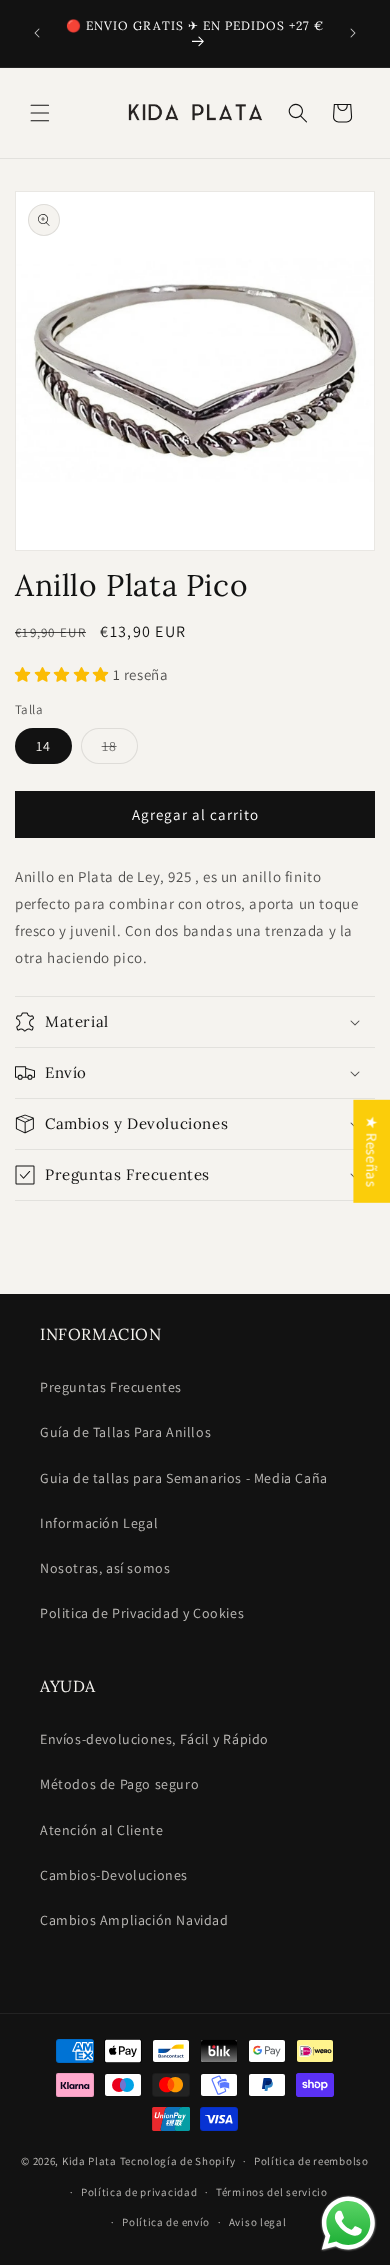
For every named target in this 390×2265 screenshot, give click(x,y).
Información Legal (99, 1523)
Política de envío (166, 2222)
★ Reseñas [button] (371, 1150)
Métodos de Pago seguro (119, 1784)
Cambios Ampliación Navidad (134, 1920)
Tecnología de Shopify (178, 2161)
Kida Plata (89, 2161)
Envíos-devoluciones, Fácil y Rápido (154, 1739)
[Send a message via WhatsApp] (348, 2223)
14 (43, 746)
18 (120, 750)
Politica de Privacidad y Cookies (142, 1613)
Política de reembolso (311, 2161)
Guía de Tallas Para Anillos (125, 1432)
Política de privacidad (139, 2192)
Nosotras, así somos (105, 1568)
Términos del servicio (272, 2192)
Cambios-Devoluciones (114, 1875)
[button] (40, 113)
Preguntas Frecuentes (111, 1387)
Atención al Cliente (101, 1830)
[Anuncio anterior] (37, 33)
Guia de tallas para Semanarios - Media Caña (184, 1478)
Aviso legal (258, 2222)
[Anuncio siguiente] (353, 33)
